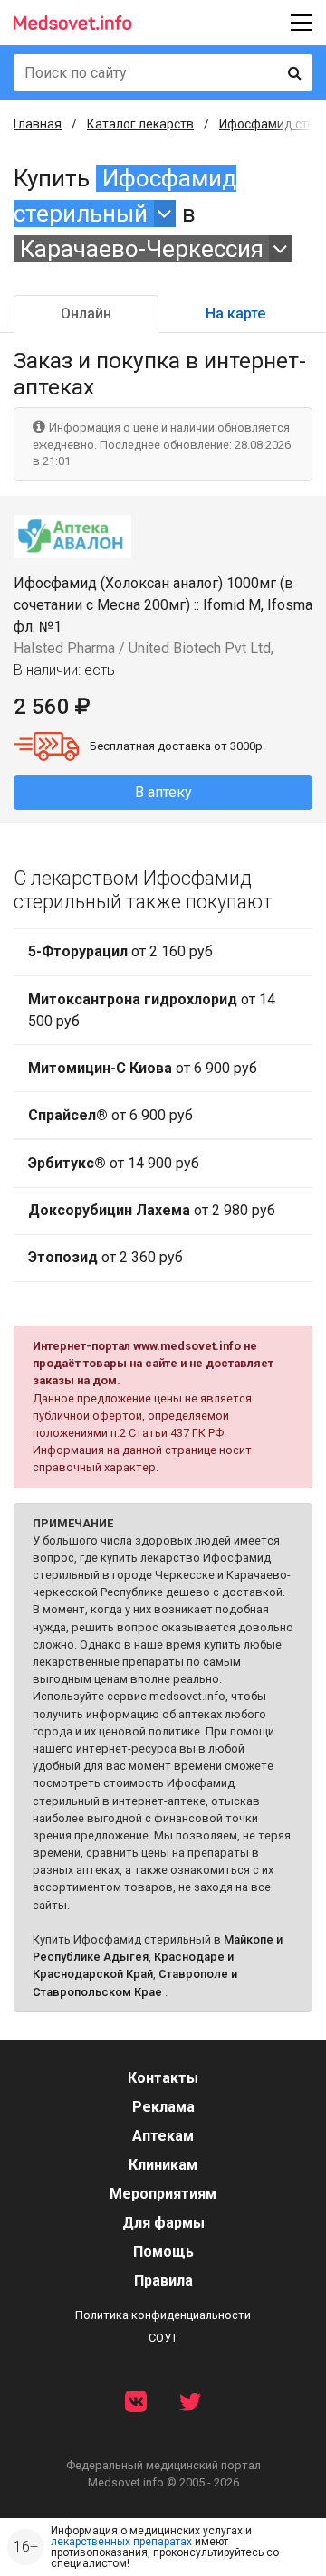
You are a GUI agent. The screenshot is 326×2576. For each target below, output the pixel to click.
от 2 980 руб (152, 1210)
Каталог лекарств (140, 124)
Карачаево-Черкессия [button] (142, 249)
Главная (38, 124)
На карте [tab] (235, 314)
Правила (163, 2281)
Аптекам (163, 2136)
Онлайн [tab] (86, 314)
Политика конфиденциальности (163, 2315)
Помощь (163, 2252)
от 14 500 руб (152, 1010)
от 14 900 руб (114, 1163)
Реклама (163, 2107)
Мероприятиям (163, 2194)
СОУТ (163, 2338)
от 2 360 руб (105, 1257)
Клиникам (163, 2165)
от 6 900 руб (143, 1068)
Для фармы (163, 2223)
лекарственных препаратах (121, 2542)
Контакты (163, 2078)
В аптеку (163, 792)
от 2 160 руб (120, 951)
